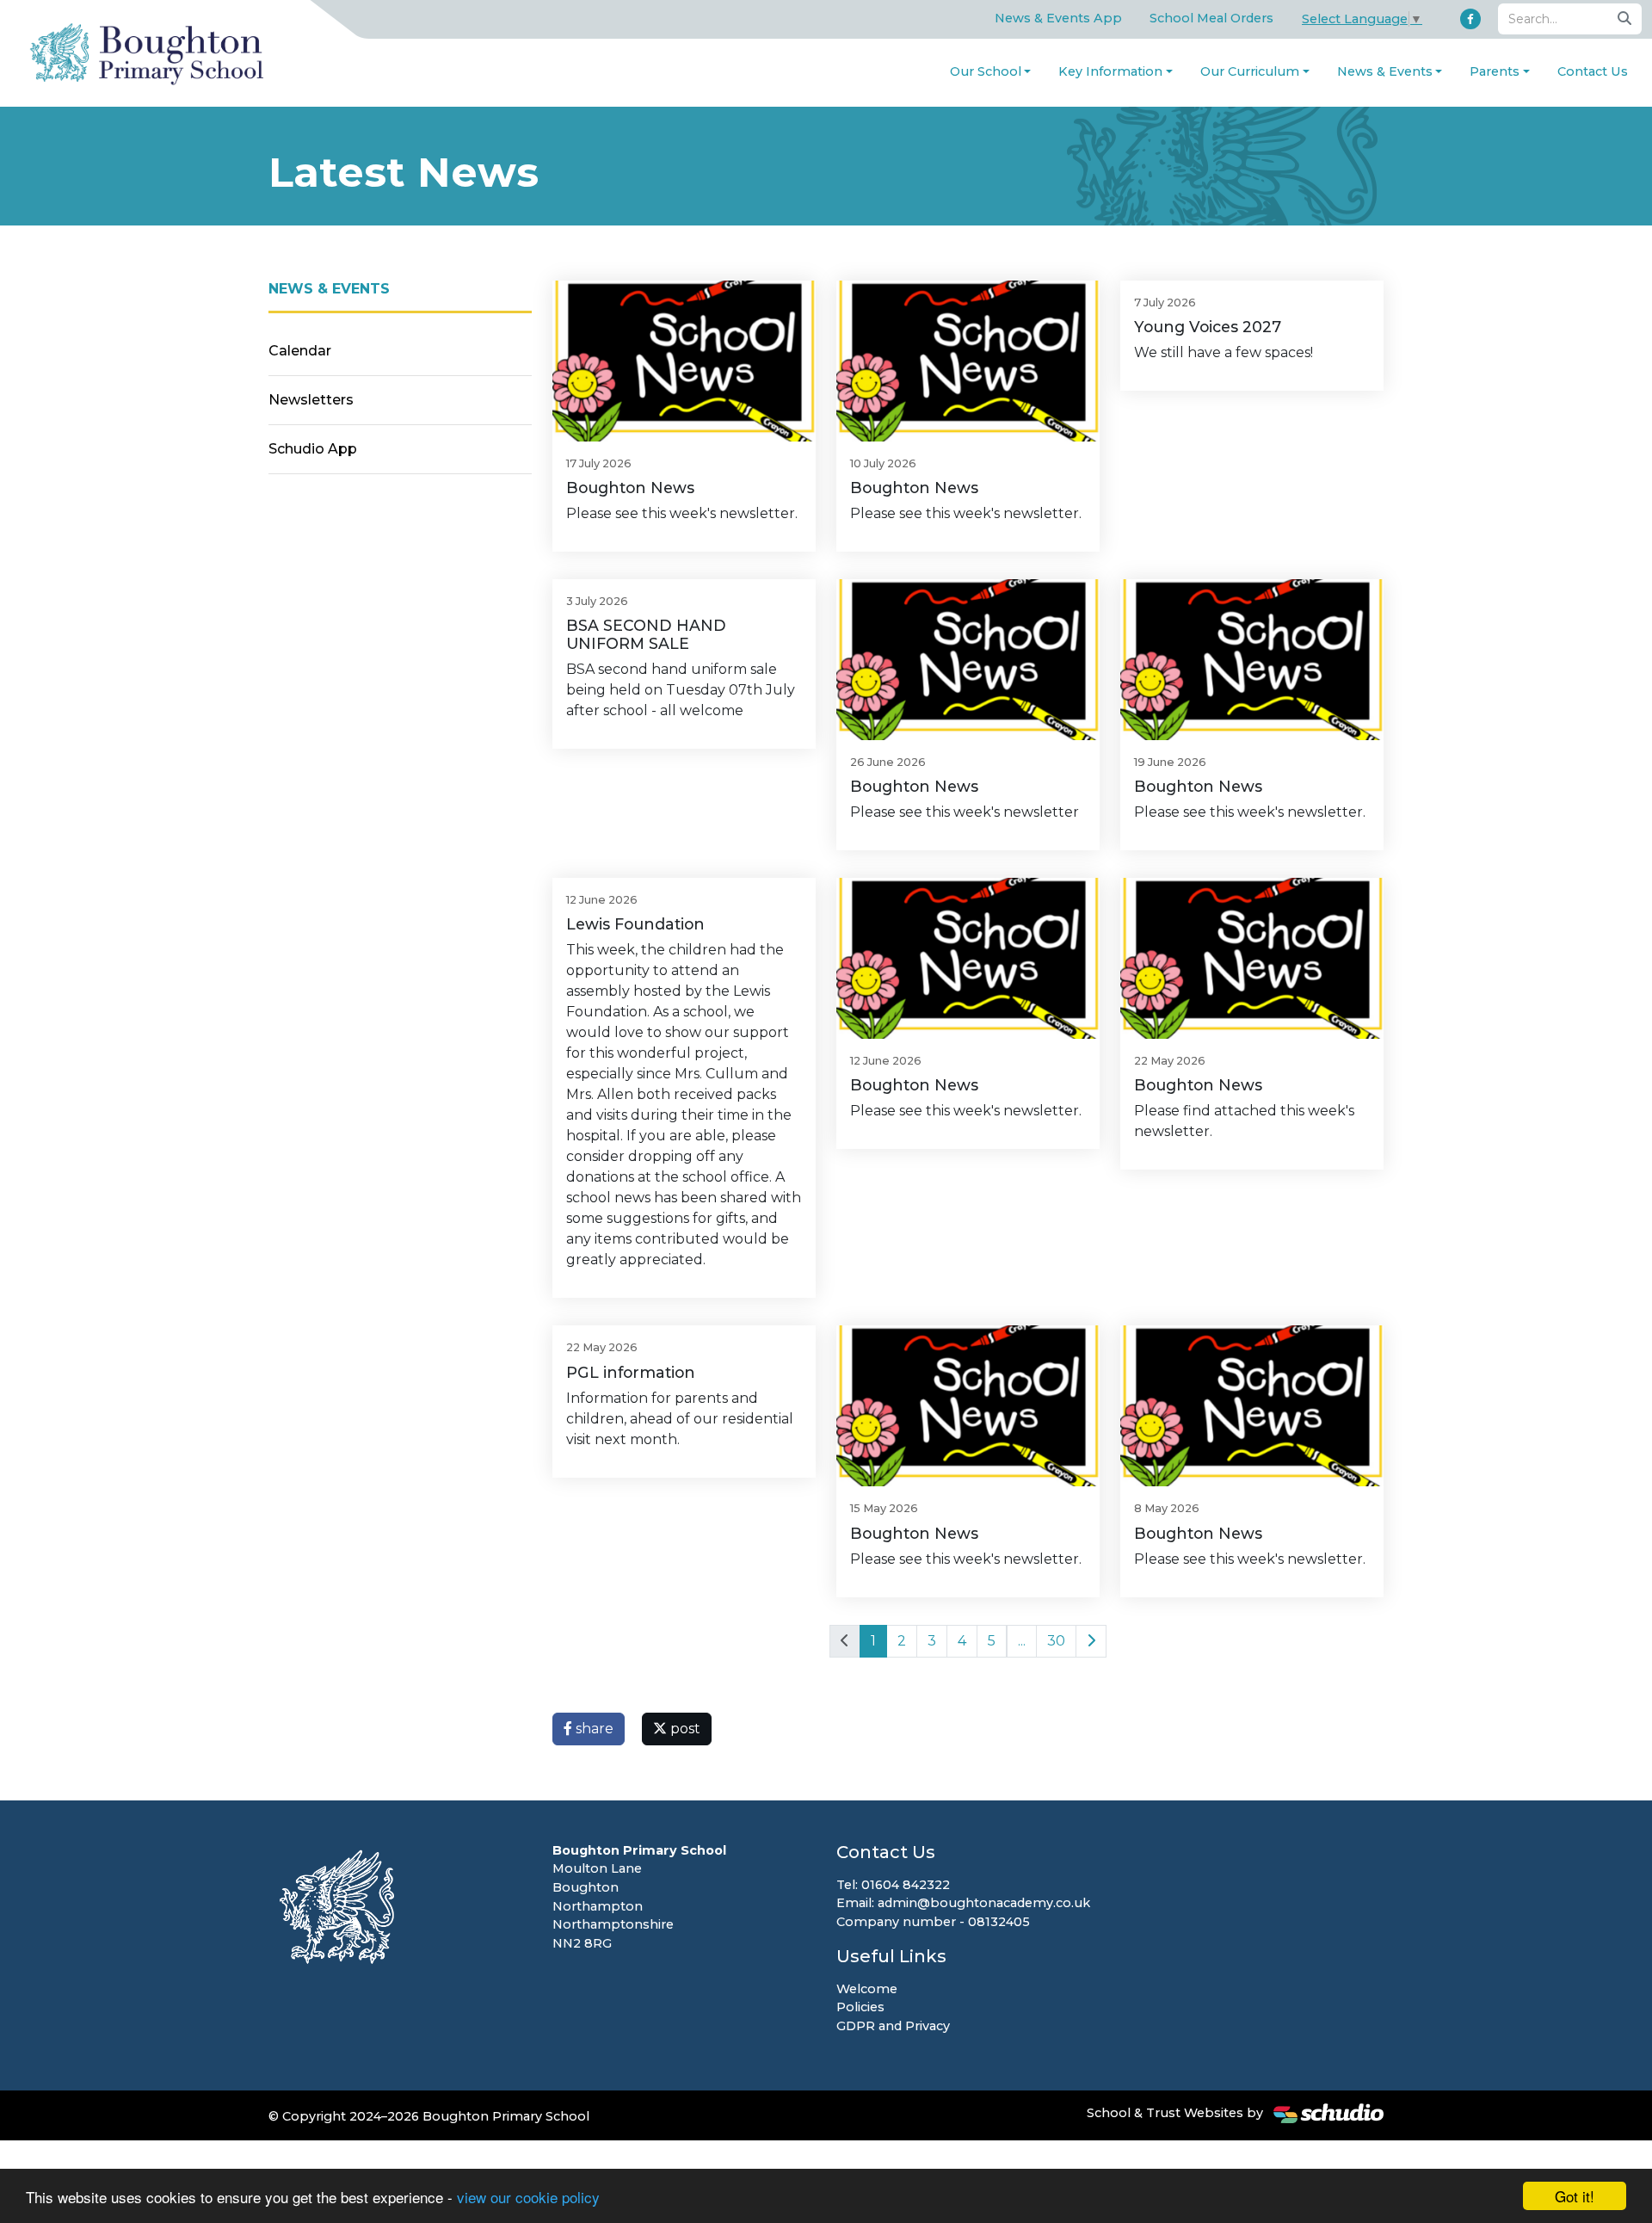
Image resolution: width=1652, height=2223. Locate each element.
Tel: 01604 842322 (893, 1885)
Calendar (300, 351)
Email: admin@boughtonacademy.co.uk (963, 1903)
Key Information (1110, 71)
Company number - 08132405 (933, 1922)
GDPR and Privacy (893, 2026)
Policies (860, 2007)
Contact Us (1593, 71)
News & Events (1385, 71)
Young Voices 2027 (1208, 327)
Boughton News (630, 488)
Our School (986, 71)
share (593, 1729)
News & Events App (1058, 18)
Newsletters (311, 400)
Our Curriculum (1250, 71)
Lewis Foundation (635, 924)
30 (1056, 1641)
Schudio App (313, 449)
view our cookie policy (528, 2197)
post (684, 1729)
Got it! (1575, 2196)
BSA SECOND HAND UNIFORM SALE (646, 634)
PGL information (631, 1372)
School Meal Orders (1211, 18)
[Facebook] (1470, 19)
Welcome (867, 1989)
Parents (1495, 71)
